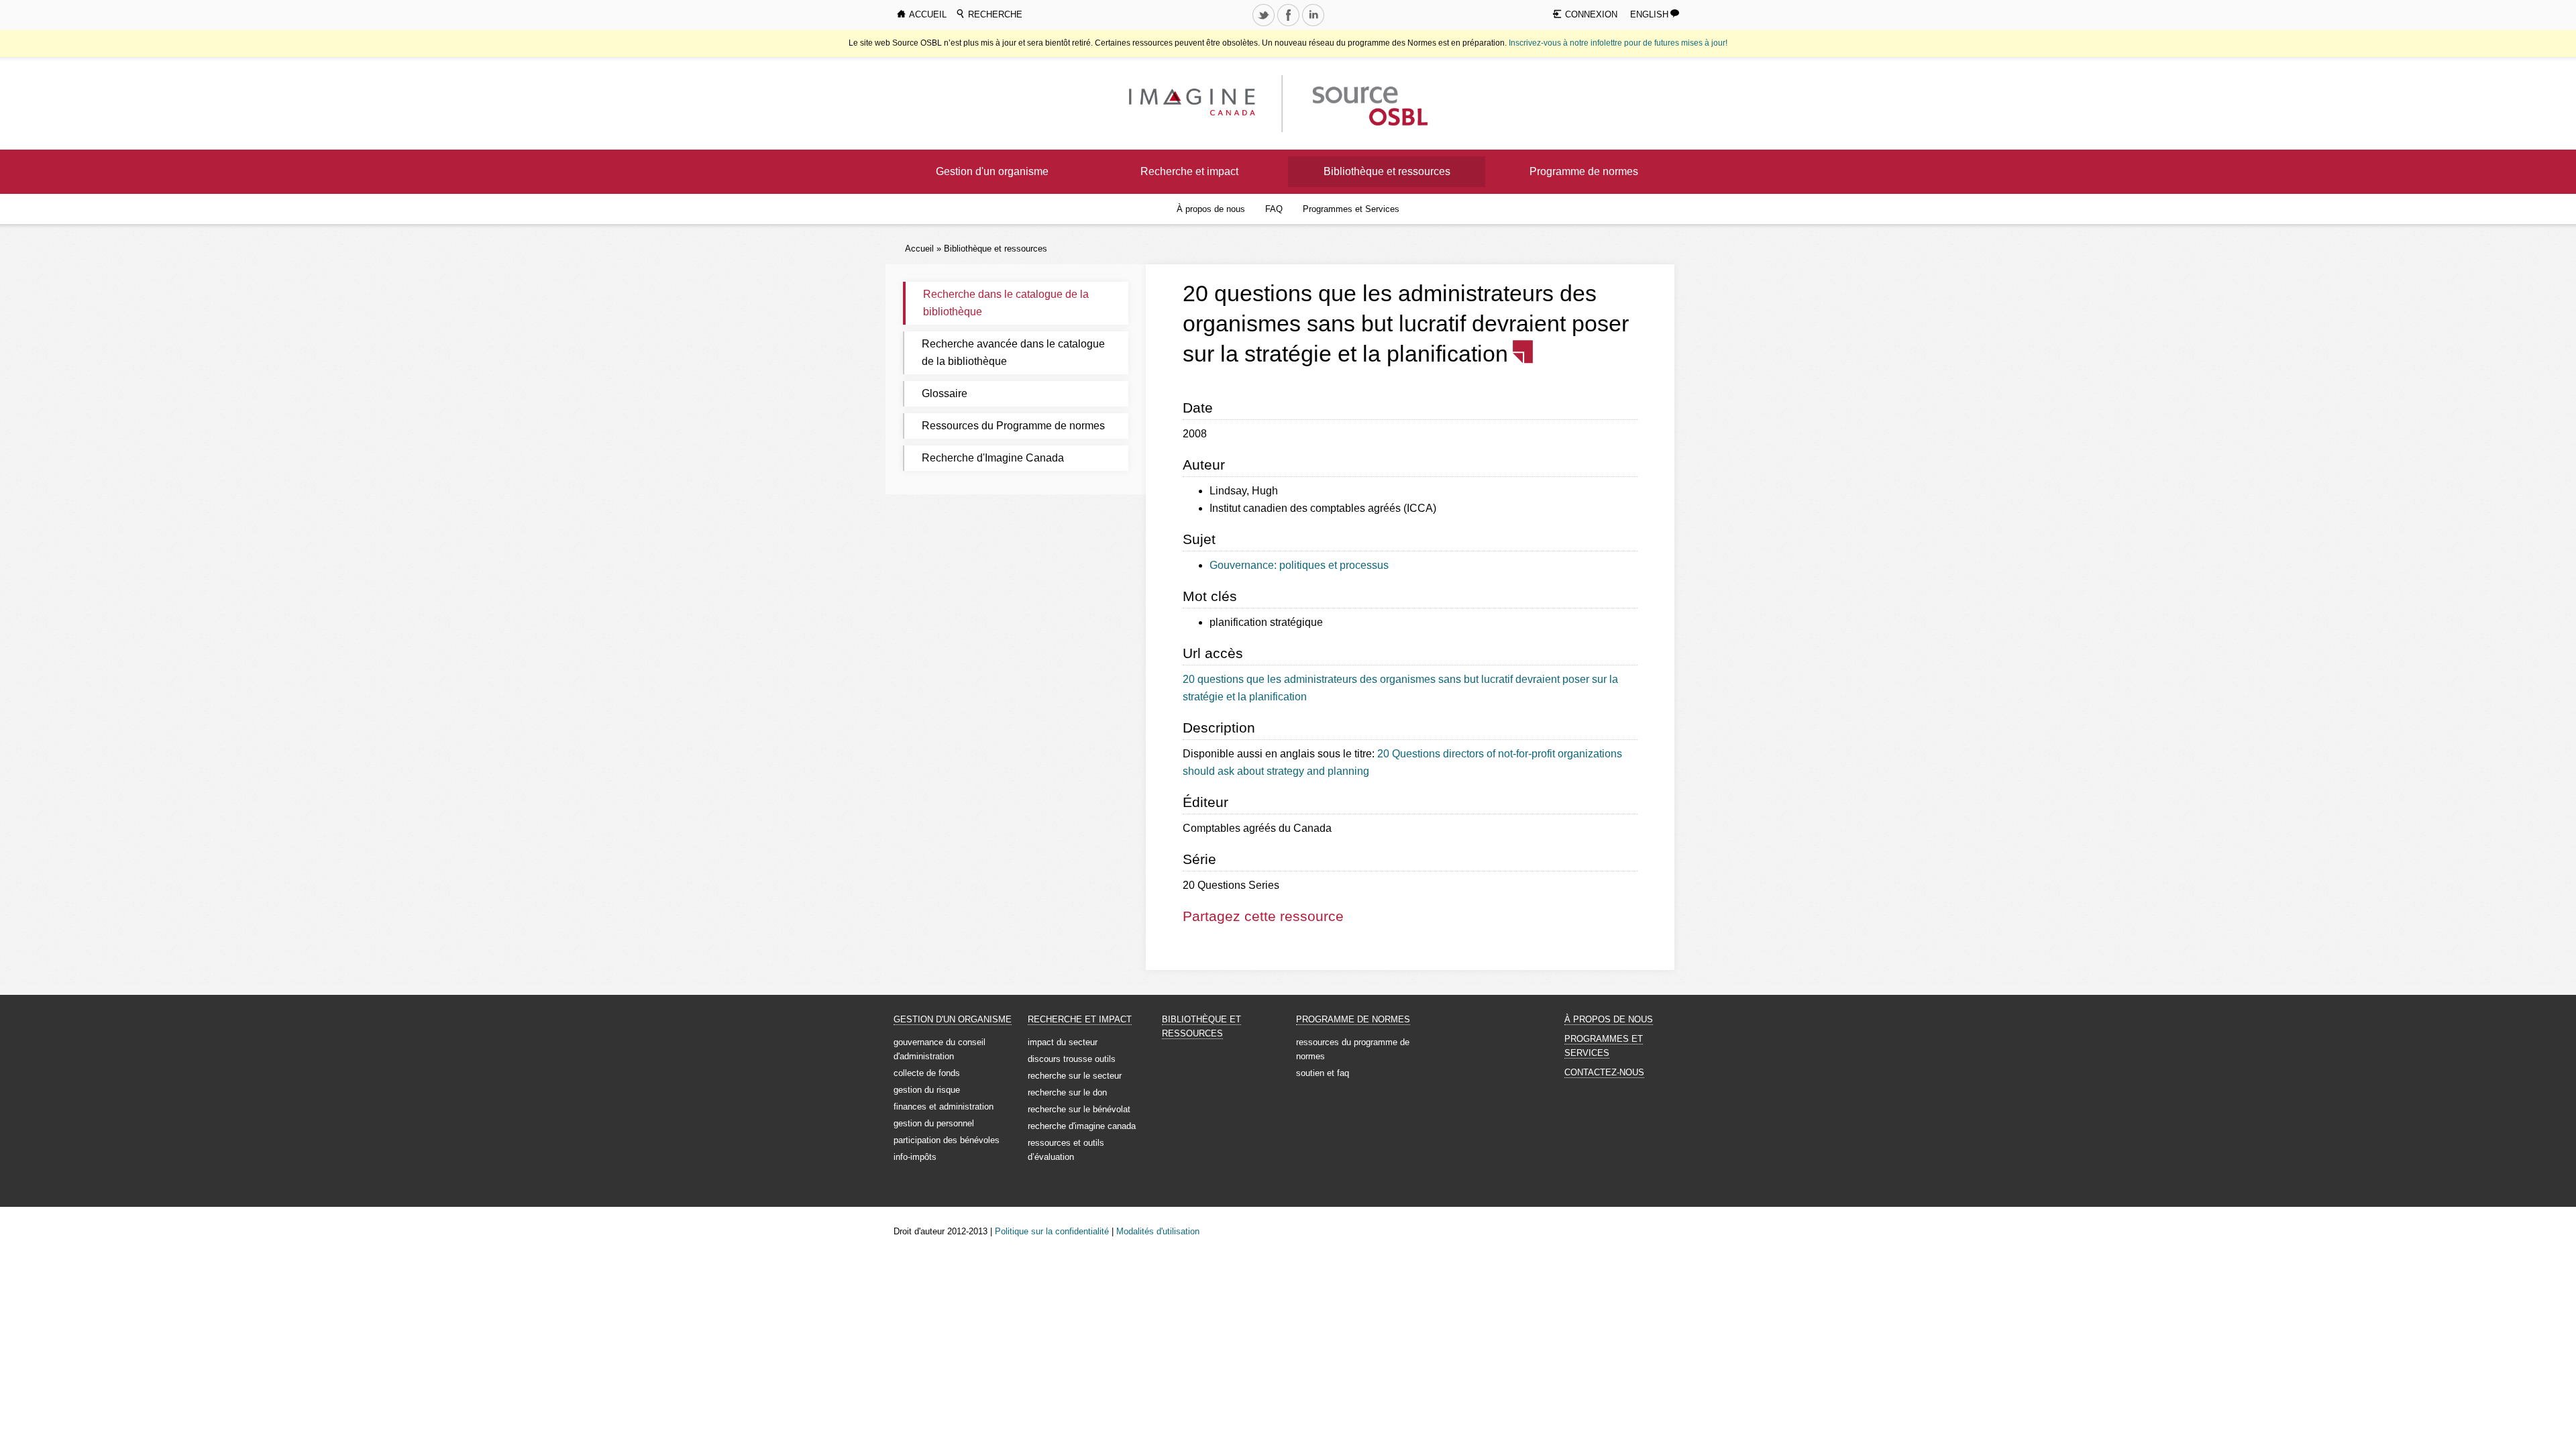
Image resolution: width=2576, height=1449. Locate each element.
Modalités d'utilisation (1158, 1231)
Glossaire (945, 393)
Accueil (919, 249)
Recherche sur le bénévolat (1079, 1109)
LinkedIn (1314, 25)
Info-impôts (915, 1157)
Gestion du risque (927, 1090)
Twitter (1265, 25)
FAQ (1274, 209)
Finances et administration (944, 1107)
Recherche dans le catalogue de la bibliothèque (1006, 303)
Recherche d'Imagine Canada (993, 458)
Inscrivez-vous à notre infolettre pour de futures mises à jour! (1618, 43)
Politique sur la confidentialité (1052, 1231)
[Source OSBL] (1368, 103)
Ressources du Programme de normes (1013, 426)
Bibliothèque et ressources (1387, 171)
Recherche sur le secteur (1075, 1076)
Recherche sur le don (1067, 1092)
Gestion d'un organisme (992, 171)
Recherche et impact (1189, 171)
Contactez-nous (1604, 1072)
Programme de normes (1584, 171)
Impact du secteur (1063, 1042)
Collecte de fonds (927, 1073)
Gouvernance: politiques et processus (1299, 565)
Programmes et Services (1351, 209)
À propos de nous (1211, 209)
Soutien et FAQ (1323, 1073)
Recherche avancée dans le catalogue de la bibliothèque (1013, 353)
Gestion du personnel (934, 1123)
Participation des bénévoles (947, 1140)
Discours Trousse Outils (1072, 1059)
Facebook (1289, 25)
